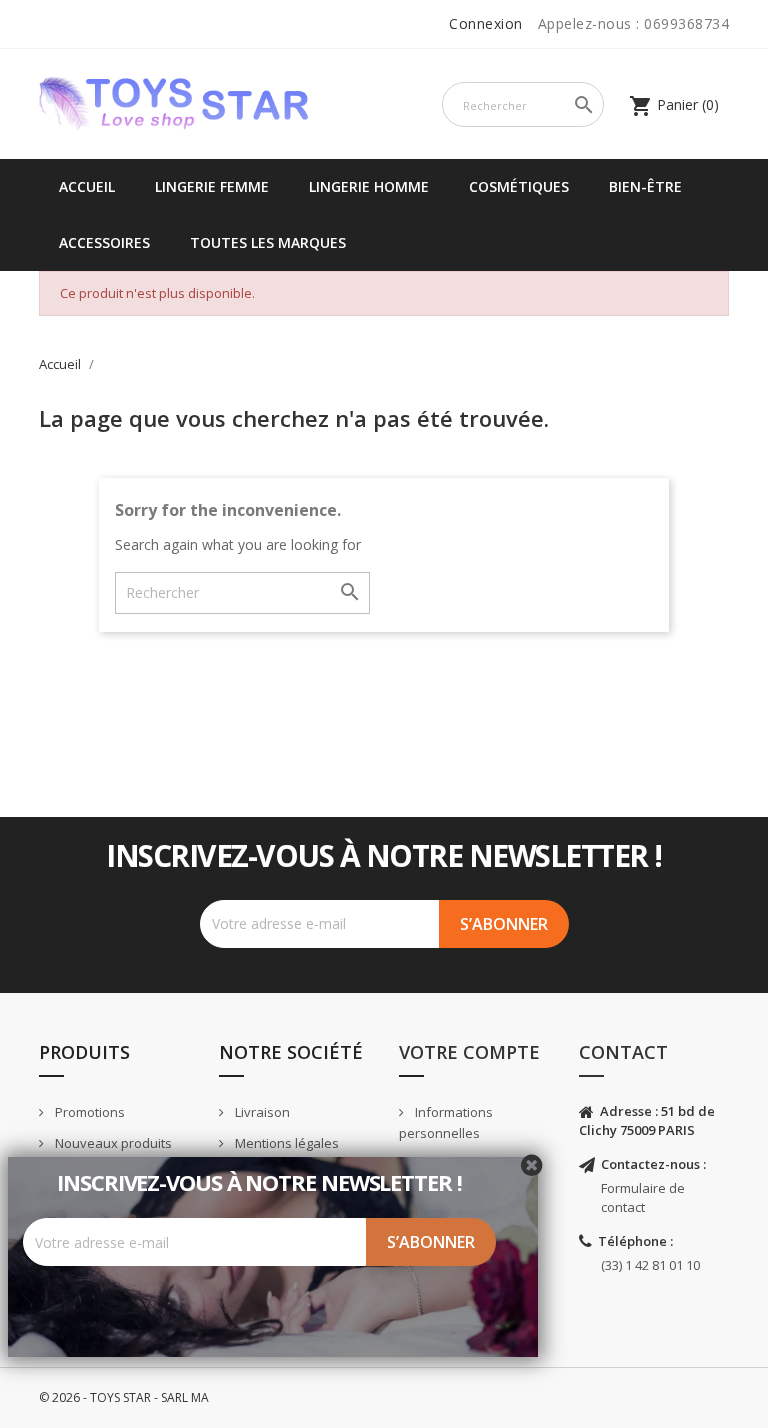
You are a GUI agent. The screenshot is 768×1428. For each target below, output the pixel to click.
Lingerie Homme (369, 186)
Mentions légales (285, 1143)
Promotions (88, 1112)
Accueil (87, 186)
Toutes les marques (268, 242)
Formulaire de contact (643, 1197)
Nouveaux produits (112, 1143)
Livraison (261, 1112)
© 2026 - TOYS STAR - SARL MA (124, 1397)
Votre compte (469, 1052)
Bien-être (645, 186)
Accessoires (104, 242)
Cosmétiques (519, 186)
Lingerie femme (212, 186)
